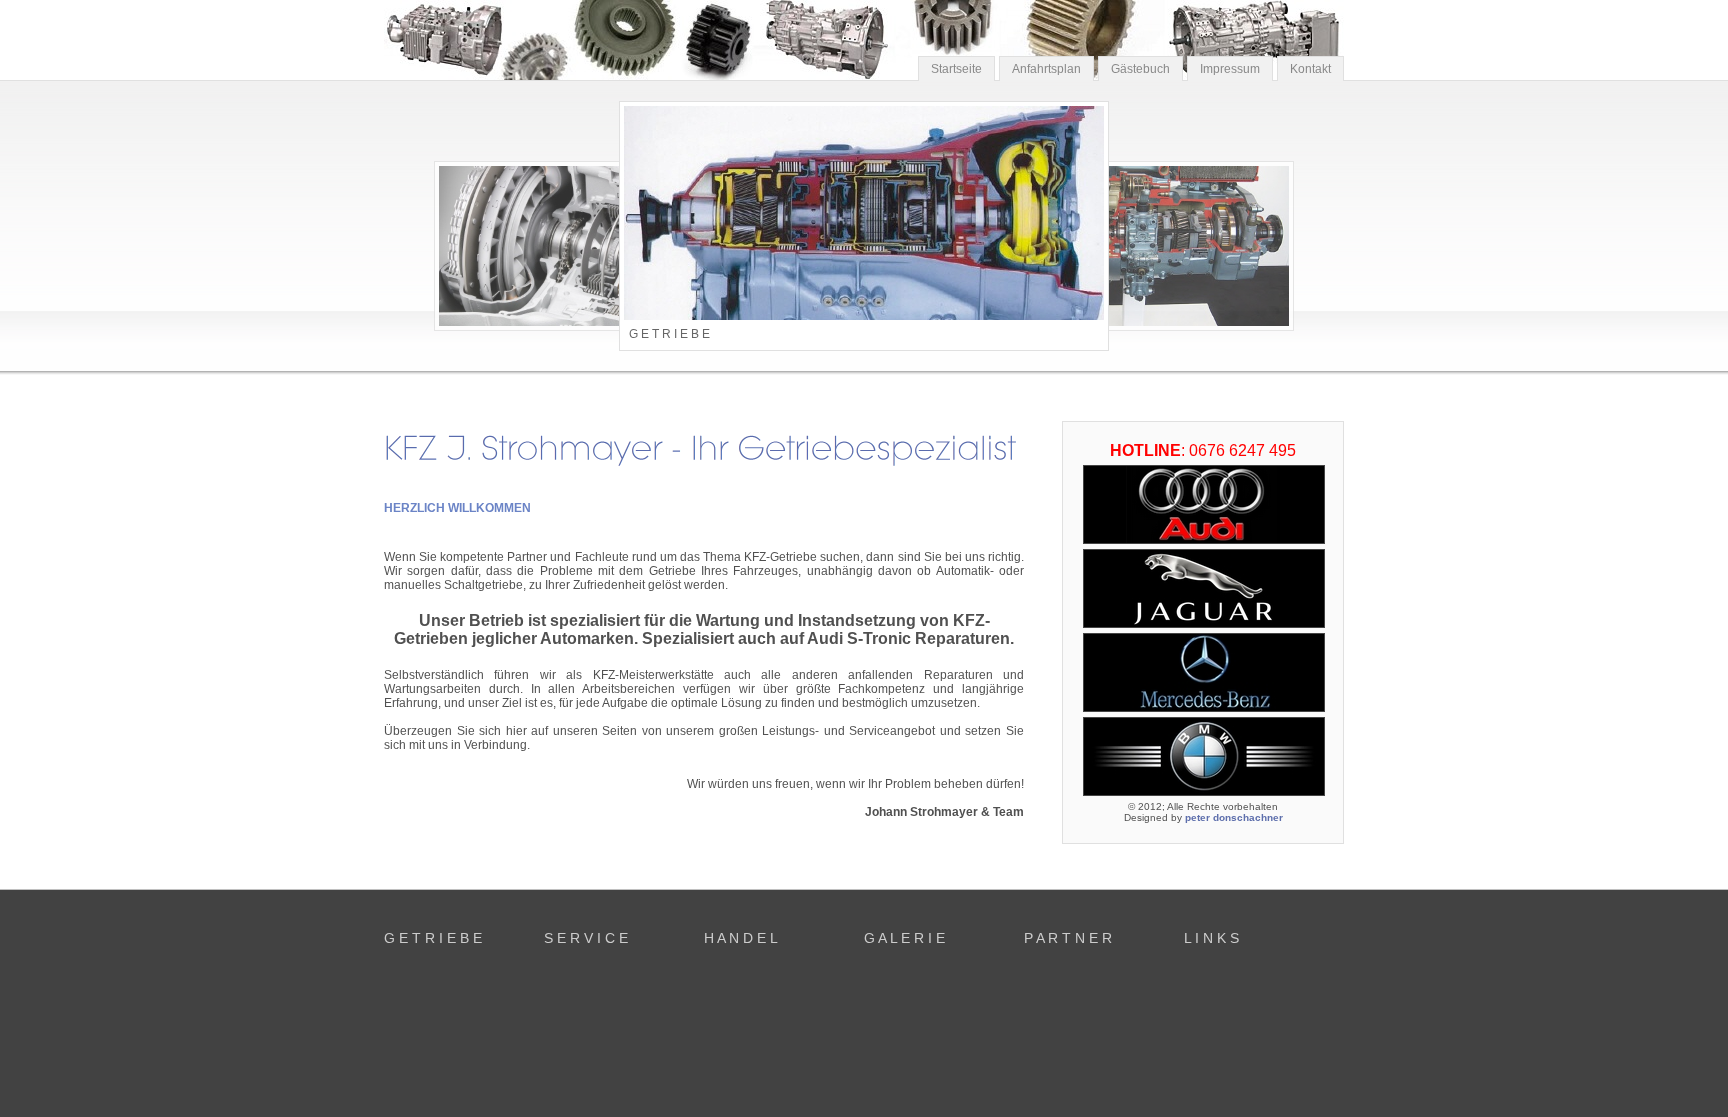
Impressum (1230, 69)
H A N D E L (741, 938)
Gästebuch (1140, 69)
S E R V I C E (586, 938)
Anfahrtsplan (1046, 69)
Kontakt (1310, 69)
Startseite (956, 69)
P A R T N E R (1068, 938)
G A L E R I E (904, 938)
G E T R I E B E (433, 938)
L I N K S (1211, 938)
